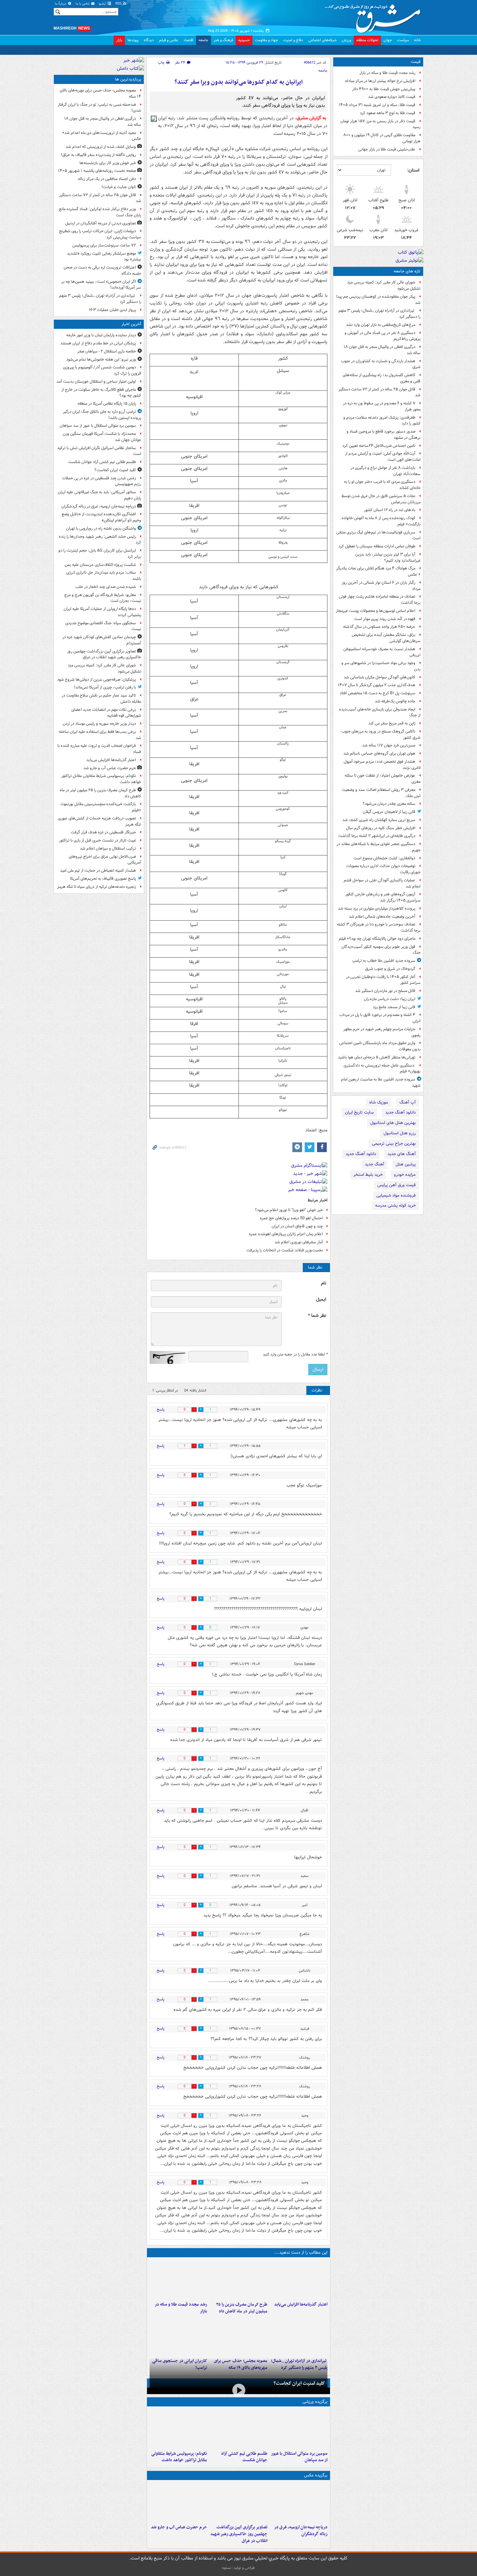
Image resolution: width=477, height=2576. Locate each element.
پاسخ (161, 1409)
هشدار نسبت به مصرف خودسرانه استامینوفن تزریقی (382, 652)
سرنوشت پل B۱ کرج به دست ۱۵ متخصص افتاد (378, 693)
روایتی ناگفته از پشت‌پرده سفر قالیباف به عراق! (98, 155)
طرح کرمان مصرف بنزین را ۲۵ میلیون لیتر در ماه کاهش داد (242, 2308)
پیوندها (133, 40)
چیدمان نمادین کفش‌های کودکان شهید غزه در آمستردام (102, 640)
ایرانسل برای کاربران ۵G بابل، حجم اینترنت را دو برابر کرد (100, 554)
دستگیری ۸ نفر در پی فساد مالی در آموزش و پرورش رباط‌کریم (383, 336)
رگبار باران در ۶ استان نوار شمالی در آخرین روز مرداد (381, 586)
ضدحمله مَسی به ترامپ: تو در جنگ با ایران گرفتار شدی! (99, 108)
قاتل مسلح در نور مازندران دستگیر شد (385, 991)
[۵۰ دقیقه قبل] (299, 2428)
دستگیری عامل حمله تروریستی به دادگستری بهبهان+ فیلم (382, 1068)
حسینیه (244, 40)
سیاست (403, 40)
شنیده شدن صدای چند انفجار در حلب (106, 587)
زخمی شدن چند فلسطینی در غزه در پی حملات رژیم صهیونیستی (102, 481)
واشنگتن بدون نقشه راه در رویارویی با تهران (101, 528)
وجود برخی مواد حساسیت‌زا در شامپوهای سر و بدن (381, 666)
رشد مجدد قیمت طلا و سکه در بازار (387, 73)
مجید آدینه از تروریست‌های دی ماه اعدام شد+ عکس (102, 136)
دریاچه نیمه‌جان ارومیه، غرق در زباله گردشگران (301, 2531)
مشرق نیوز (375, 16)
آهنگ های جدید (402, 1154)
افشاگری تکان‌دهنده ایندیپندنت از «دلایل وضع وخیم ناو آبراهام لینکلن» (101, 517)
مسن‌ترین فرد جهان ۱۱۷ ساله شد (389, 745)
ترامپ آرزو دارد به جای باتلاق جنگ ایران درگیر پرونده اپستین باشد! (102, 415)
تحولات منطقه (367, 40)
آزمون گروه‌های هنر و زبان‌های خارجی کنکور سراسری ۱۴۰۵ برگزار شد (383, 897)
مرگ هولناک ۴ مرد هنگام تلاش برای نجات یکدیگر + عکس (378, 571)
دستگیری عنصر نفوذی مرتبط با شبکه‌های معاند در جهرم (379, 847)
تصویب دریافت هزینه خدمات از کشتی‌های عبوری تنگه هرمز (99, 821)
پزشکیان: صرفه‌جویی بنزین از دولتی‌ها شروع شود (97, 680)
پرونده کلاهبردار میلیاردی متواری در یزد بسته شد (377, 908)
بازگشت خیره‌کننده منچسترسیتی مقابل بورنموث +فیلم (101, 807)
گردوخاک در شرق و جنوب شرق (390, 969)
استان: (413, 170)
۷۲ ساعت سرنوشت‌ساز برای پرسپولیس (104, 245)
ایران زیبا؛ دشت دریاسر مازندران (390, 999)
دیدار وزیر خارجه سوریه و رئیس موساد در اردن (99, 724)
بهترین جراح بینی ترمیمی (394, 1144)
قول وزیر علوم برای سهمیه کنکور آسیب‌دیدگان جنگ (381, 950)
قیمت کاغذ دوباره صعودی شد (392, 97)
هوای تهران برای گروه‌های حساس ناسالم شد (379, 753)
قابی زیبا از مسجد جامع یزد (394, 1007)
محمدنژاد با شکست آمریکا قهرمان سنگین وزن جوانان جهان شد (102, 437)
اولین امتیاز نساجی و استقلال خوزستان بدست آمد (96, 382)
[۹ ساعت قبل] (238, 2336)
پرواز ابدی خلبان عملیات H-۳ (113, 310)
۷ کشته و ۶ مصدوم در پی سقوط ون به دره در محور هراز (382, 406)
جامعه (203, 40)
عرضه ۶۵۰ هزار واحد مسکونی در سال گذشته (379, 627)
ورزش (346, 40)
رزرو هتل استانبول (400, 1133)
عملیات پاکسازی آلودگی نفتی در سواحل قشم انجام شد (382, 883)
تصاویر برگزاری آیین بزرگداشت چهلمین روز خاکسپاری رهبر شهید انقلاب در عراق (239, 2534)
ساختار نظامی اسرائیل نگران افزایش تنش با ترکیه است (99, 451)
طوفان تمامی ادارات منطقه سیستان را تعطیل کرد (377, 546)
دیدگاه (149, 40)
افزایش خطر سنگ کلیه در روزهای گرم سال (381, 828)
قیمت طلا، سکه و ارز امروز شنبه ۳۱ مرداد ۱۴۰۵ (377, 105)
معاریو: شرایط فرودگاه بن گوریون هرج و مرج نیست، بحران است (103, 598)
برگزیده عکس (316, 2475)
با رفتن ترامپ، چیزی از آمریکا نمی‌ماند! (105, 687)
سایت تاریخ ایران (359, 1112)
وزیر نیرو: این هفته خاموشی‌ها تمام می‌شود (101, 359)
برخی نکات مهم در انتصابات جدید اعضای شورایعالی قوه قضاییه (106, 713)
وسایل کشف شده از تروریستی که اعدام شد (101, 147)
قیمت (416, 62)
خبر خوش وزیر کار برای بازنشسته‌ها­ (108, 163)
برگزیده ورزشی (315, 2402)
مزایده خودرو (405, 1175)
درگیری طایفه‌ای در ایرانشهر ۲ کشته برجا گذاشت (377, 836)
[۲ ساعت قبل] (238, 2502)
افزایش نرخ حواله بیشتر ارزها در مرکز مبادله (380, 81)
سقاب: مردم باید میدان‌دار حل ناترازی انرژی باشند (104, 576)
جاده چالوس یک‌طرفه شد (395, 701)
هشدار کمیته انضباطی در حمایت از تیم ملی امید (98, 871)
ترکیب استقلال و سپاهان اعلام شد (108, 848)
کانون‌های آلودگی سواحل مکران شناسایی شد (379, 677)
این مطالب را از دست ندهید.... (301, 2253)
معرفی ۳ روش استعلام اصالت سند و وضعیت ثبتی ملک (381, 793)
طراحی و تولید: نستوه (238, 2568)
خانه (417, 40)
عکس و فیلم (169, 40)
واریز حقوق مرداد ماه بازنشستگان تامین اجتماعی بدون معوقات (380, 1046)
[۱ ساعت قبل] (238, 2428)
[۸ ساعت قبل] (299, 2336)
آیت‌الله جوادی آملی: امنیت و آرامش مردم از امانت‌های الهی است (383, 457)
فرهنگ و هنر (223, 40)
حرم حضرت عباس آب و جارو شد (179, 2527)
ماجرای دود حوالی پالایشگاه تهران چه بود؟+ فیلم (377, 939)
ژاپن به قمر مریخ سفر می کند (392, 723)
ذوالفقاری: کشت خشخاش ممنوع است (384, 858)
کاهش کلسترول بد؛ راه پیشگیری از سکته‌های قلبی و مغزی (382, 378)
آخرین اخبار (131, 324)
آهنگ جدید (374, 1164)
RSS (119, 4)
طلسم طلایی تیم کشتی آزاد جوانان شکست (244, 2457)
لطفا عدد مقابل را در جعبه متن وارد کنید (295, 1354)
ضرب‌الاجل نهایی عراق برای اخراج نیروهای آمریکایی (105, 860)
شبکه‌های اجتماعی (322, 40)
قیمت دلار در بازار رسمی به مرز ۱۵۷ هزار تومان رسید (380, 124)
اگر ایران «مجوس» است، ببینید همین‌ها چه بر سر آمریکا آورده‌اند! (101, 285)
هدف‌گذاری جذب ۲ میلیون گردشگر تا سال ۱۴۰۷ (377, 685)
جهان (388, 40)
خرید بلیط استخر (368, 1175)
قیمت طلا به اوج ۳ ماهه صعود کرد (388, 113)
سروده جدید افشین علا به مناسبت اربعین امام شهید (381, 1082)
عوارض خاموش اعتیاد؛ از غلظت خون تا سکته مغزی (383, 779)
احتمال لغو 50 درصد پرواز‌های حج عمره (291, 1218)
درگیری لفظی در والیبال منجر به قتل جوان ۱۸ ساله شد (382, 350)
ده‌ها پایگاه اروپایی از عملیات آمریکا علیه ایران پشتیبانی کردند (102, 612)
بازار (119, 40)
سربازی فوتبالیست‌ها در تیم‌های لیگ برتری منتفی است (378, 535)
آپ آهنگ (408, 1102)
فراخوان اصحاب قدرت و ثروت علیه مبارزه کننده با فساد (99, 749)
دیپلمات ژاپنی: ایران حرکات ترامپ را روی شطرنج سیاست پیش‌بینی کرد (100, 234)
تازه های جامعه (407, 271)
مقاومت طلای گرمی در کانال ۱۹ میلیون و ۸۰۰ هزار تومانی (382, 138)
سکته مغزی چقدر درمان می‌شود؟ (389, 804)
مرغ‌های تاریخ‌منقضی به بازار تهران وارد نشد (381, 325)
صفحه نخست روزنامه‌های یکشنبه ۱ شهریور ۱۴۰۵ (97, 171)
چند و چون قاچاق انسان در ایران (297, 1226)
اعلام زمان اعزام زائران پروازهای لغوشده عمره (286, 1234)
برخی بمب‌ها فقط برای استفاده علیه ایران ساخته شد (100, 735)
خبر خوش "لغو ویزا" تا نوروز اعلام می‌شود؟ (289, 1210)
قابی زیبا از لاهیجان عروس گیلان (389, 812)
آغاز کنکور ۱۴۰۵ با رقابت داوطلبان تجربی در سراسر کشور (383, 980)
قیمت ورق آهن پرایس (397, 1185)
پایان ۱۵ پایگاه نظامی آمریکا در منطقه (107, 404)
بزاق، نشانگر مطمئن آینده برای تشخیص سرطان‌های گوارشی (386, 638)
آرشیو (103, 4)
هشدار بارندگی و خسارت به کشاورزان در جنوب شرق (381, 364)
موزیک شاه (379, 1102)
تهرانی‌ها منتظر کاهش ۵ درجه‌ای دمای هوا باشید (377, 1057)
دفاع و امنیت (293, 40)
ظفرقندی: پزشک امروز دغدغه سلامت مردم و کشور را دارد (382, 421)
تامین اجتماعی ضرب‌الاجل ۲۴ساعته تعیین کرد (379, 446)
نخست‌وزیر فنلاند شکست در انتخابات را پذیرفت (285, 1250)
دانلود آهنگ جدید (400, 1112)
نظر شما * (317, 1316)
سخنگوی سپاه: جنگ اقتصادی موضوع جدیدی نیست (103, 626)
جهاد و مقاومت (267, 40)
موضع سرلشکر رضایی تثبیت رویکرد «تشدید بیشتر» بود (104, 256)
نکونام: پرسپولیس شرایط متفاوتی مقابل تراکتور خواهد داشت (179, 2457)
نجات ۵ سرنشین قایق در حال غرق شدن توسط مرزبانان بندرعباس (381, 499)
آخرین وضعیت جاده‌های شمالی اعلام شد (382, 917)
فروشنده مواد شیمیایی (396, 1195)
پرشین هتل (406, 1164)
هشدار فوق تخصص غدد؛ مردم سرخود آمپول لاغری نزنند (382, 765)
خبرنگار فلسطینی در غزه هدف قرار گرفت (103, 832)
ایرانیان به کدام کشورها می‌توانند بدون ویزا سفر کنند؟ (239, 82)
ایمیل (321, 1300)
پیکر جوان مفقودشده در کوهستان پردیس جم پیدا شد (378, 300)
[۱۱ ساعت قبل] (178, 2336)
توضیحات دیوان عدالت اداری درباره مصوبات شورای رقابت (383, 869)
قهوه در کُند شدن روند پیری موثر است (385, 619)
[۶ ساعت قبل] (178, 2279)
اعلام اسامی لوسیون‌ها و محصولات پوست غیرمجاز (376, 611)
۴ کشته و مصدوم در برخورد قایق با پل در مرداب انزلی (380, 1018)
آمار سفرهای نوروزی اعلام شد (299, 1242)
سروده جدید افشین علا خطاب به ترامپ (384, 961)
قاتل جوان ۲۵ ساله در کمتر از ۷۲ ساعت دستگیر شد (379, 392)
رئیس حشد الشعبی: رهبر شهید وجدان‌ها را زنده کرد (100, 540)
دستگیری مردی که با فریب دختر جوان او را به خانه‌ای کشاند (382, 485)
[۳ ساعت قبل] (299, 2279)
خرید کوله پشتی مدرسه (395, 1205)
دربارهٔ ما (61, 4)
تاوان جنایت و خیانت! (119, 187)
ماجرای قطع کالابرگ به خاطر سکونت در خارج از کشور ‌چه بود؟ (101, 393)
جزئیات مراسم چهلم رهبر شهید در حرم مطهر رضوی (382, 1032)
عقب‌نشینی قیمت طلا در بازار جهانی (387, 149)
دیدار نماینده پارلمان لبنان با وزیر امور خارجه (101, 335)
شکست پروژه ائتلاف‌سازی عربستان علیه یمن (100, 565)
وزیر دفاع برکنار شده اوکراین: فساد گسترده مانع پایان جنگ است (100, 212)
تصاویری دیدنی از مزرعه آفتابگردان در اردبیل (101, 223)
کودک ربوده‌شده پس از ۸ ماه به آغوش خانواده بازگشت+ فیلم (381, 521)
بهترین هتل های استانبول (393, 1123)
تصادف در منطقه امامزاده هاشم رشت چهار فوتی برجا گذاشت (380, 600)
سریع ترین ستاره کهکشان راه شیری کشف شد (379, 820)
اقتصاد (188, 40)
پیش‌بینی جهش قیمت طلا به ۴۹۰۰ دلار (384, 89)
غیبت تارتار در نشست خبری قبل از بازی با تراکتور (98, 840)
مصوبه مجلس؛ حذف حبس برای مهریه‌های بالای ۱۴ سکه (100, 93)
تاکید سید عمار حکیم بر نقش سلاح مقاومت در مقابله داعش (101, 698)
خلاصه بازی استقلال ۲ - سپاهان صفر (107, 351)
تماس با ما (83, 4)
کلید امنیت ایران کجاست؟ (299, 2383)
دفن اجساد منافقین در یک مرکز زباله (107, 179)
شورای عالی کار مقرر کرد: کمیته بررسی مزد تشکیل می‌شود (384, 285)
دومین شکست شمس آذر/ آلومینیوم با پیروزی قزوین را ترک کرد (102, 370)
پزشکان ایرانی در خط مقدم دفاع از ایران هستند (98, 343)
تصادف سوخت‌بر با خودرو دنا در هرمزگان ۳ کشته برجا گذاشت (379, 927)
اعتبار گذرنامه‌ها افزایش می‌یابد (301, 2304)
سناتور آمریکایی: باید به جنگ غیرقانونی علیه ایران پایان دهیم (99, 495)
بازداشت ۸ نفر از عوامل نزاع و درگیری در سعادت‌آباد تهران (385, 471)
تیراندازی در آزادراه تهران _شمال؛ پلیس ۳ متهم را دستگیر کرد (379, 314)
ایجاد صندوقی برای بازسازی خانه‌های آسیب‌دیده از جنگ (380, 712)
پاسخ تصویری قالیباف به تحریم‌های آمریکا (103, 879)
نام (324, 1283)
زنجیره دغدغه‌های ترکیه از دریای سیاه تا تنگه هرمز (97, 887)
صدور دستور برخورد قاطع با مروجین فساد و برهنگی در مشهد (384, 435)
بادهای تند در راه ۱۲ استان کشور (390, 510)
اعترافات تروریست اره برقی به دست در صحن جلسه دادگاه (102, 270)
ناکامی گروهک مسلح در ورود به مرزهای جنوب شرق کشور (381, 734)
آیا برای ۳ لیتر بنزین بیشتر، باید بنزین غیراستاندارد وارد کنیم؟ (388, 557)
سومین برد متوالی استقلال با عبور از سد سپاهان (299, 2457)
